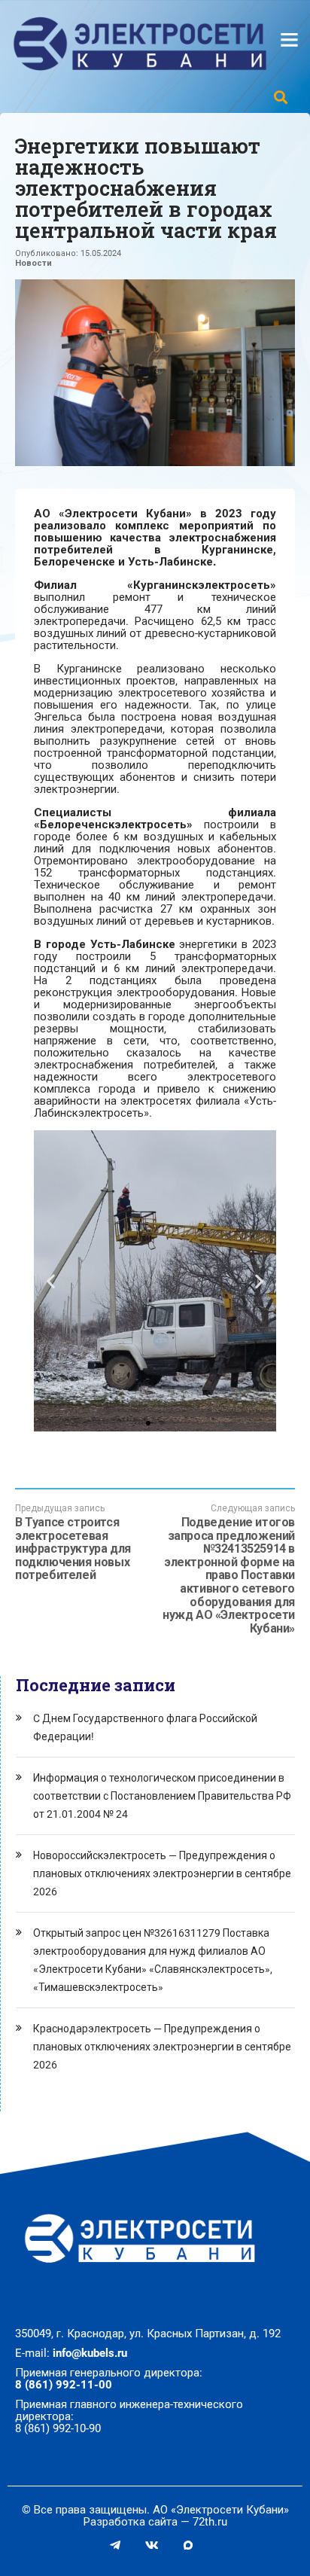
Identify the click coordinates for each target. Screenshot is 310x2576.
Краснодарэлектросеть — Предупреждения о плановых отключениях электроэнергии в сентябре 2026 (162, 2047)
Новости (33, 263)
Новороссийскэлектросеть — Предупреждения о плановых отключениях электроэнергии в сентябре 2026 (162, 1873)
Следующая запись (229, 1569)
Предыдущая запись (73, 1543)
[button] (148, 1423)
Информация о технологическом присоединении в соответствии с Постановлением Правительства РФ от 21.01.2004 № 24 (162, 1796)
